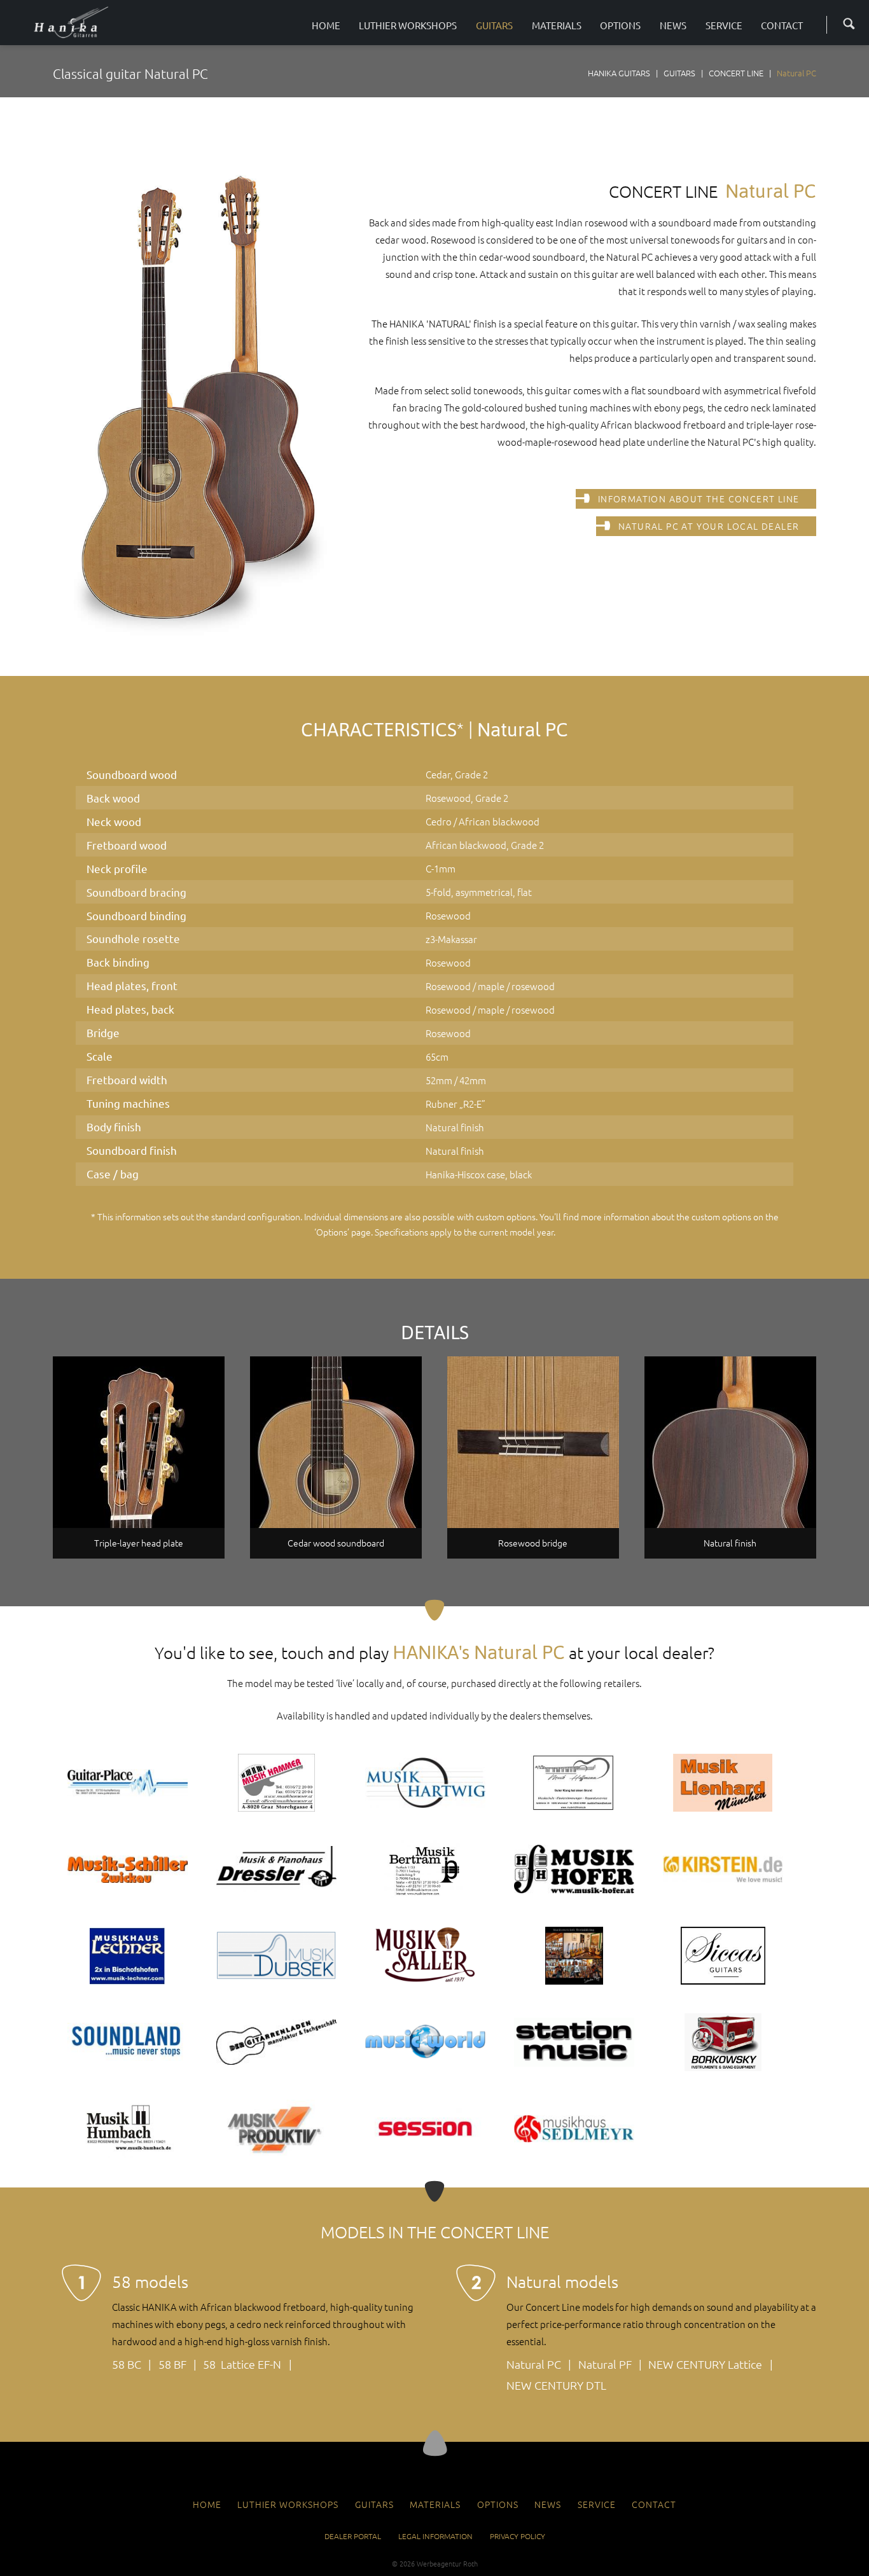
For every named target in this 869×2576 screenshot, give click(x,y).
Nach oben (435, 2443)
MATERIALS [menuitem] (435, 2504)
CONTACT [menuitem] (654, 2504)
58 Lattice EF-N (242, 2364)
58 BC (127, 2364)
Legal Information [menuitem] (435, 2536)
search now (845, 23)
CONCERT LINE (736, 73)
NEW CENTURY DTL (556, 2385)
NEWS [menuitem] (548, 2504)
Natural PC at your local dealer (709, 526)
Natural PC (534, 2364)
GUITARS (679, 73)
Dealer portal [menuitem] (353, 2536)
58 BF (172, 2364)
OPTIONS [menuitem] (498, 2504)
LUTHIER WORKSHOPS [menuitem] (288, 2504)
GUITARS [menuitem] (374, 2504)
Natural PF (605, 2364)
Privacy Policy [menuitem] (518, 2536)
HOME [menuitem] (207, 2504)
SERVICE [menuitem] (597, 2504)
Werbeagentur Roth (447, 2563)
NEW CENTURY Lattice (705, 2364)
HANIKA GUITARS (619, 73)
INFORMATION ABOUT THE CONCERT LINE (699, 499)
